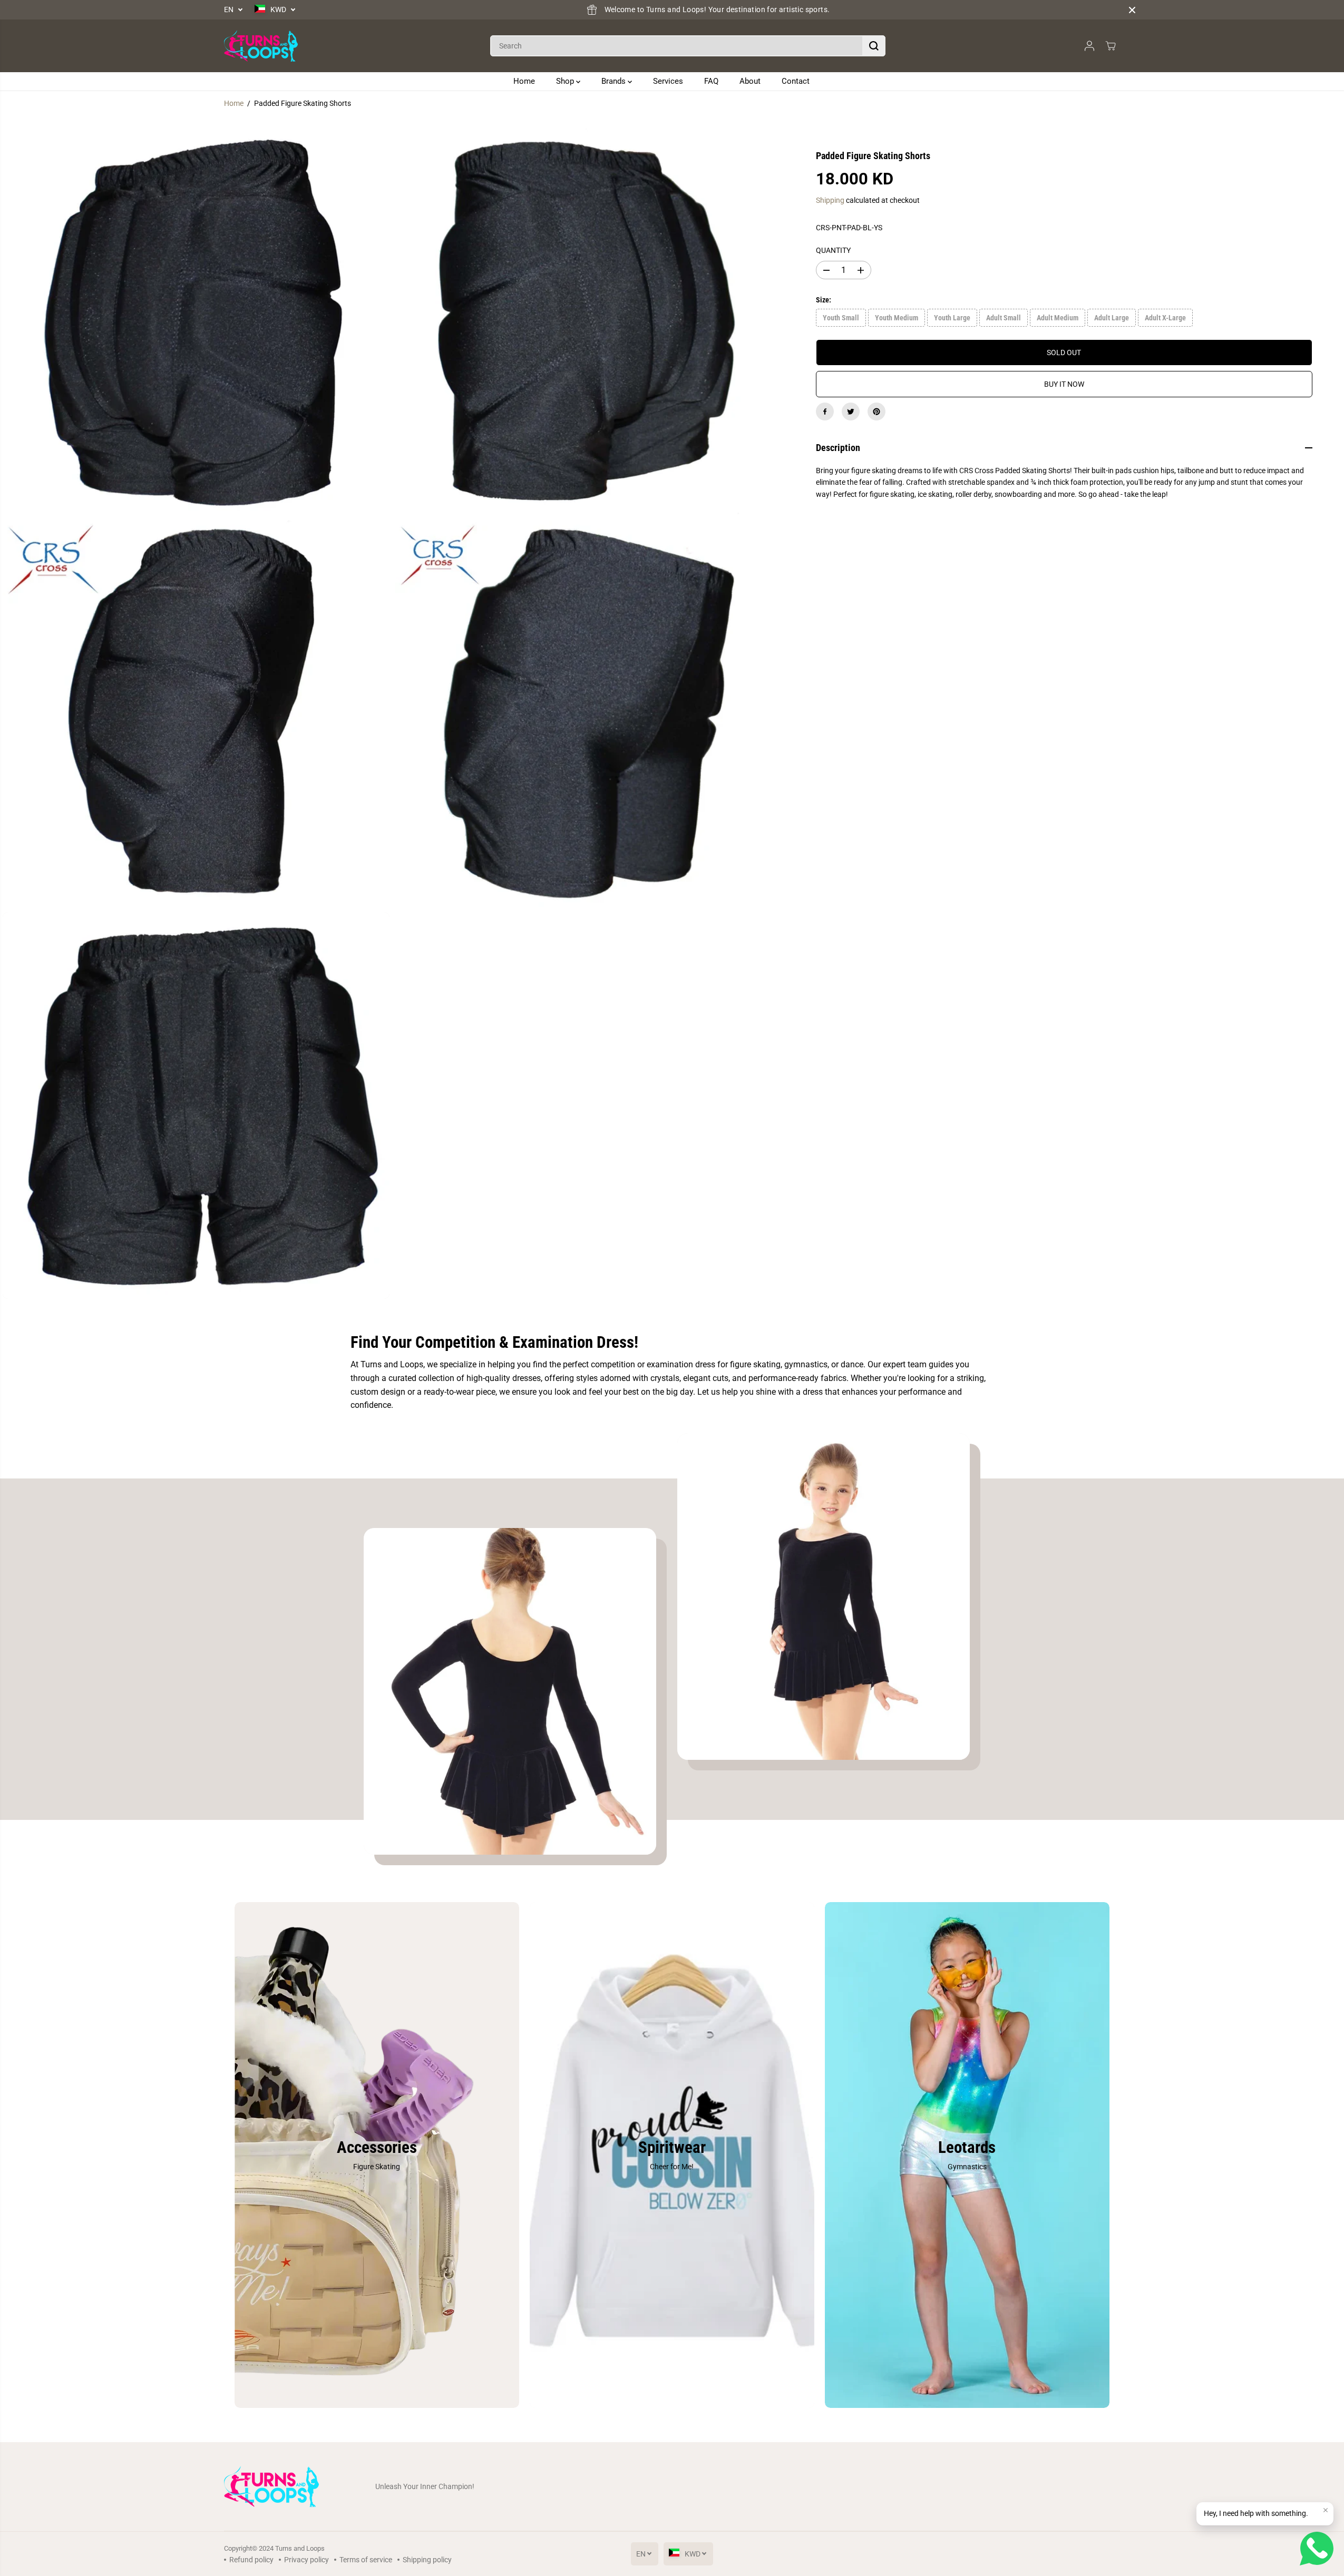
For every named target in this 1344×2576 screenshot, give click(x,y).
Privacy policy (306, 2560)
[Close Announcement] (1132, 10)
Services (668, 81)
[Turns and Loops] (261, 46)
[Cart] (1111, 46)
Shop (566, 81)
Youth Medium (897, 318)
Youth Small (841, 318)
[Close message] (1326, 2510)
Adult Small (1004, 318)
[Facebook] (825, 412)
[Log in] (1089, 46)
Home (524, 81)
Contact (796, 81)
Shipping (830, 200)
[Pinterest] (876, 412)
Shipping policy (427, 2560)
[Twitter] (851, 412)
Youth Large (952, 318)
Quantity (833, 250)
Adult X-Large (1165, 318)
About (750, 81)
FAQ (711, 81)
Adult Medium (1058, 318)
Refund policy (251, 2560)
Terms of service (366, 2560)
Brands (615, 81)
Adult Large (1112, 318)
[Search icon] (874, 46)
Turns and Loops (300, 2548)
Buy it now (1064, 384)
